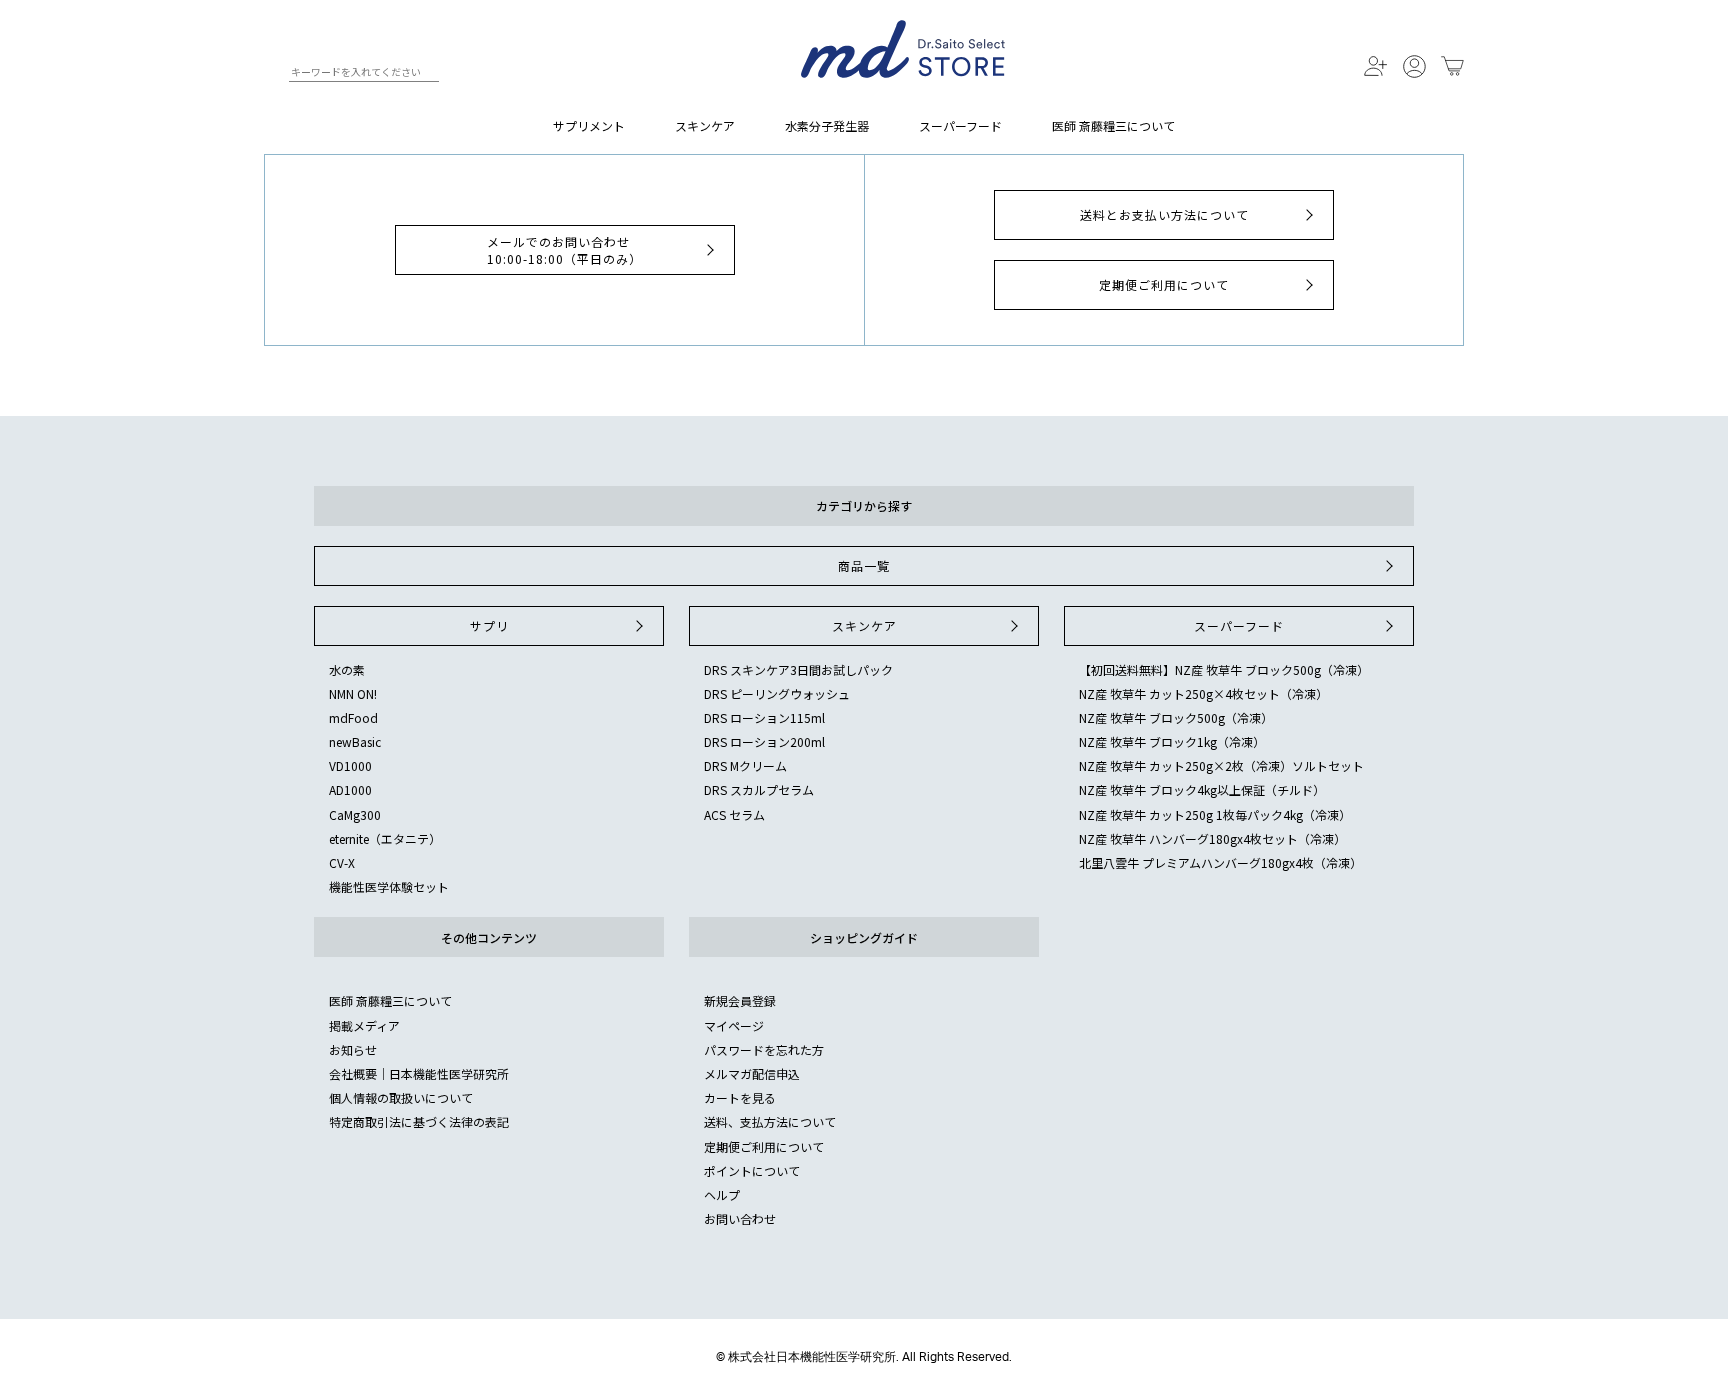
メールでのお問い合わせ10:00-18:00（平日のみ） (564, 250)
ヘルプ (722, 1194)
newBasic (355, 741)
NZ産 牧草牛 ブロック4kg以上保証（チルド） (1202, 789)
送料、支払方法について (770, 1121)
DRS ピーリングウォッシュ (777, 693)
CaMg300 (355, 814)
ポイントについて (752, 1170)
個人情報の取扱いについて (401, 1097)
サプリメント (589, 125)
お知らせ (353, 1049)
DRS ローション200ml (764, 741)
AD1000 (350, 789)
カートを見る (740, 1097)
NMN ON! (353, 693)
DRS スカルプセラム (759, 789)
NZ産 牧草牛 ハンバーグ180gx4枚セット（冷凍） (1212, 838)
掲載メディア (364, 1025)
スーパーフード (960, 125)
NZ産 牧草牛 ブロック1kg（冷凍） (1172, 741)
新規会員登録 (740, 1000)
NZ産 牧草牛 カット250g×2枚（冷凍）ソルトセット (1221, 765)
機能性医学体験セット (389, 886)
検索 (272, 75)
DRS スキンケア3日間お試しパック (798, 669)
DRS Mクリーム (745, 765)
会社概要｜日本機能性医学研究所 (419, 1073)
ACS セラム (734, 814)
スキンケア (705, 125)
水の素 (347, 669)
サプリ (489, 625)
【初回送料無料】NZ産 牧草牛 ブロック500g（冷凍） (1224, 669)
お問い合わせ (740, 1218)
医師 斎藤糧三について (1113, 125)
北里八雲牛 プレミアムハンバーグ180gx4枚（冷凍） (1220, 862)
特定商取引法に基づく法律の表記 (419, 1121)
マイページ (734, 1025)
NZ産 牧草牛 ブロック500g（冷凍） (1176, 717)
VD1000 (350, 765)
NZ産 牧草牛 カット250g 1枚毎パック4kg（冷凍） (1215, 814)
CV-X (342, 862)
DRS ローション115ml (764, 717)
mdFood (353, 717)
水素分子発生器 (827, 125)
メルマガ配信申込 (752, 1073)
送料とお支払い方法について (1164, 214)
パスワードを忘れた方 (764, 1049)
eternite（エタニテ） (385, 838)
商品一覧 (864, 565)
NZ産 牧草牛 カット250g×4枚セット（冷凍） (1203, 693)
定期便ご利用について (1164, 284)
